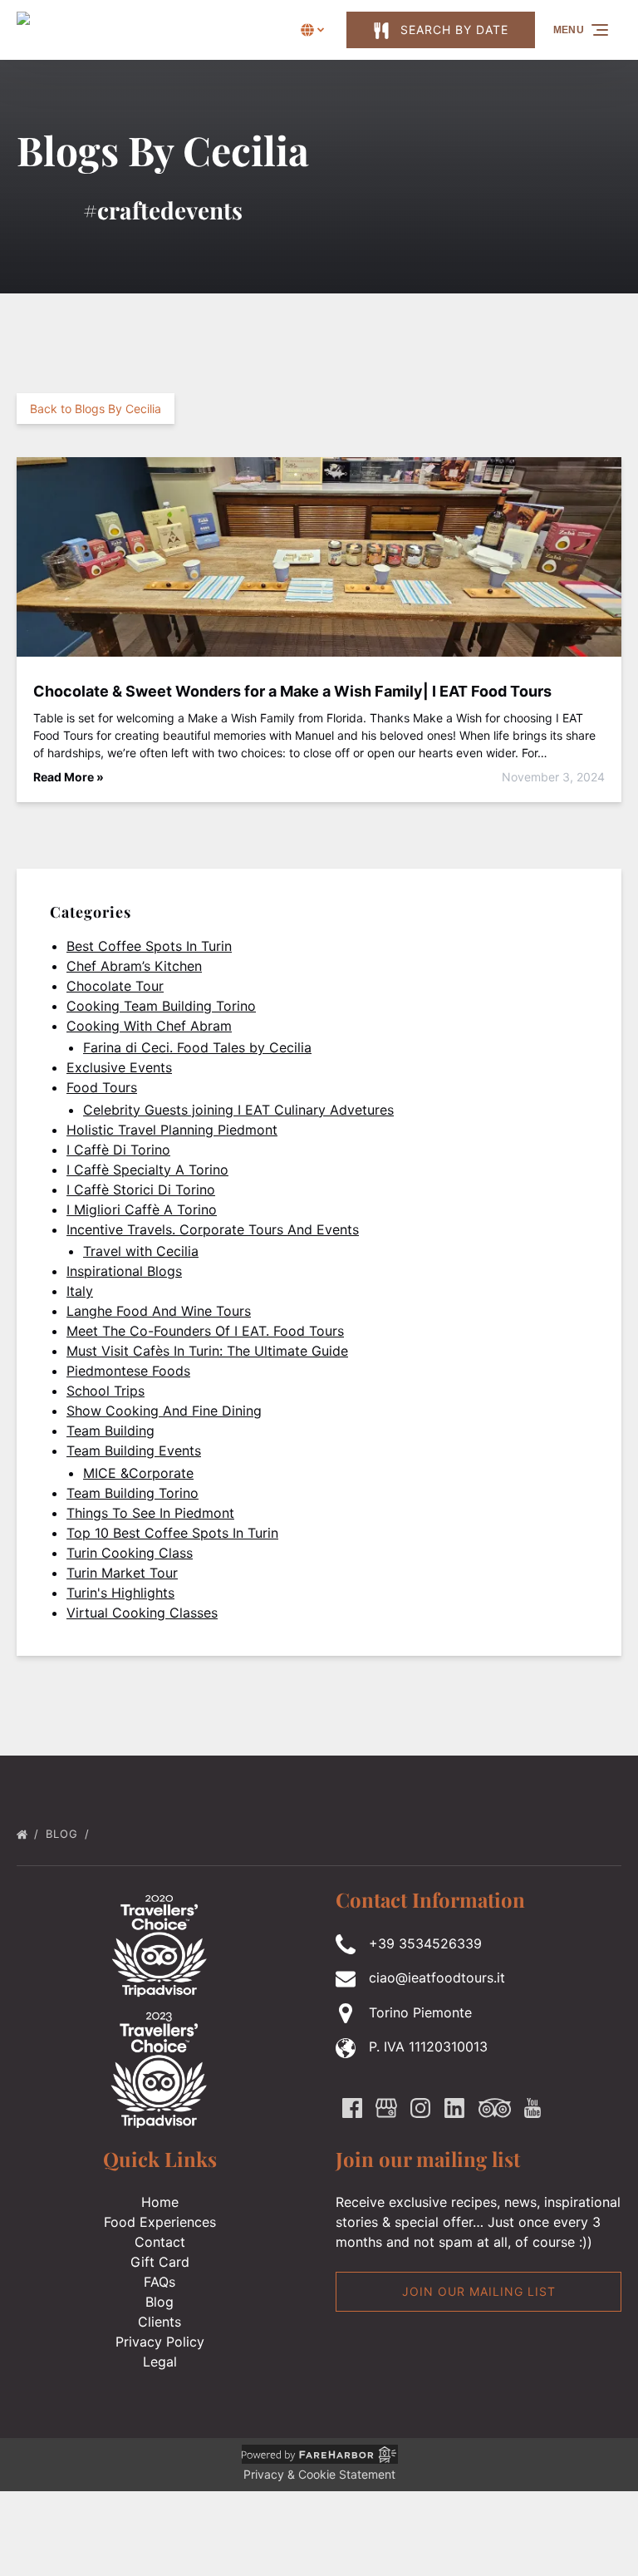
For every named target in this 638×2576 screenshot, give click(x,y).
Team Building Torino (133, 1493)
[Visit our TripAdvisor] (495, 2108)
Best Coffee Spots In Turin (149, 946)
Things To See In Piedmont (150, 1513)
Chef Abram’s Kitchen (134, 966)
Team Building (110, 1431)
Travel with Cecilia (141, 1251)
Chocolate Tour (115, 986)
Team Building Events (134, 1451)
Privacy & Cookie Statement (319, 2474)
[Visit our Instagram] (420, 2108)
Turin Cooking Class (130, 1553)
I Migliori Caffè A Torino (142, 1209)
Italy (80, 1291)
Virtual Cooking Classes (142, 1613)
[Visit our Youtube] (532, 2108)
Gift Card (160, 2262)
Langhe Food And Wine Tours (159, 1311)
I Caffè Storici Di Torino (141, 1189)
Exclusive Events (119, 1067)
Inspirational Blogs (124, 1271)
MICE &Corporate (138, 1473)
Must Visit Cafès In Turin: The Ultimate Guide (207, 1351)
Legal (160, 2362)
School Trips (106, 1391)
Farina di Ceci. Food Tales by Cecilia (197, 1047)
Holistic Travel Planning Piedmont (172, 1130)
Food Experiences (160, 2222)
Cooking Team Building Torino (161, 1006)
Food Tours (102, 1087)
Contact (160, 2242)
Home (160, 2202)
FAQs (159, 2282)
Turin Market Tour (122, 1573)
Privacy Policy (160, 2342)
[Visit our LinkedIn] (454, 2108)
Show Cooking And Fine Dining (164, 1411)
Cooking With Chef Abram (149, 1026)
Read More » (69, 777)
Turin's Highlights (120, 1593)
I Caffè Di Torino (118, 1150)
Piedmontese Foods (128, 1371)
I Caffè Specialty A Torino (147, 1170)
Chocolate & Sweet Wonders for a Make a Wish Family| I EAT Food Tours (292, 691)
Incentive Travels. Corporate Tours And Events (213, 1229)
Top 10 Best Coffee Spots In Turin (172, 1533)
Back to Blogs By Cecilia (96, 409)
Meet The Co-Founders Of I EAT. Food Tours (205, 1331)
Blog (64, 1834)
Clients (159, 2322)
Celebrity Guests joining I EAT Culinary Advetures (238, 1110)
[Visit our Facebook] (352, 2108)
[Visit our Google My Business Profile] (386, 2108)
